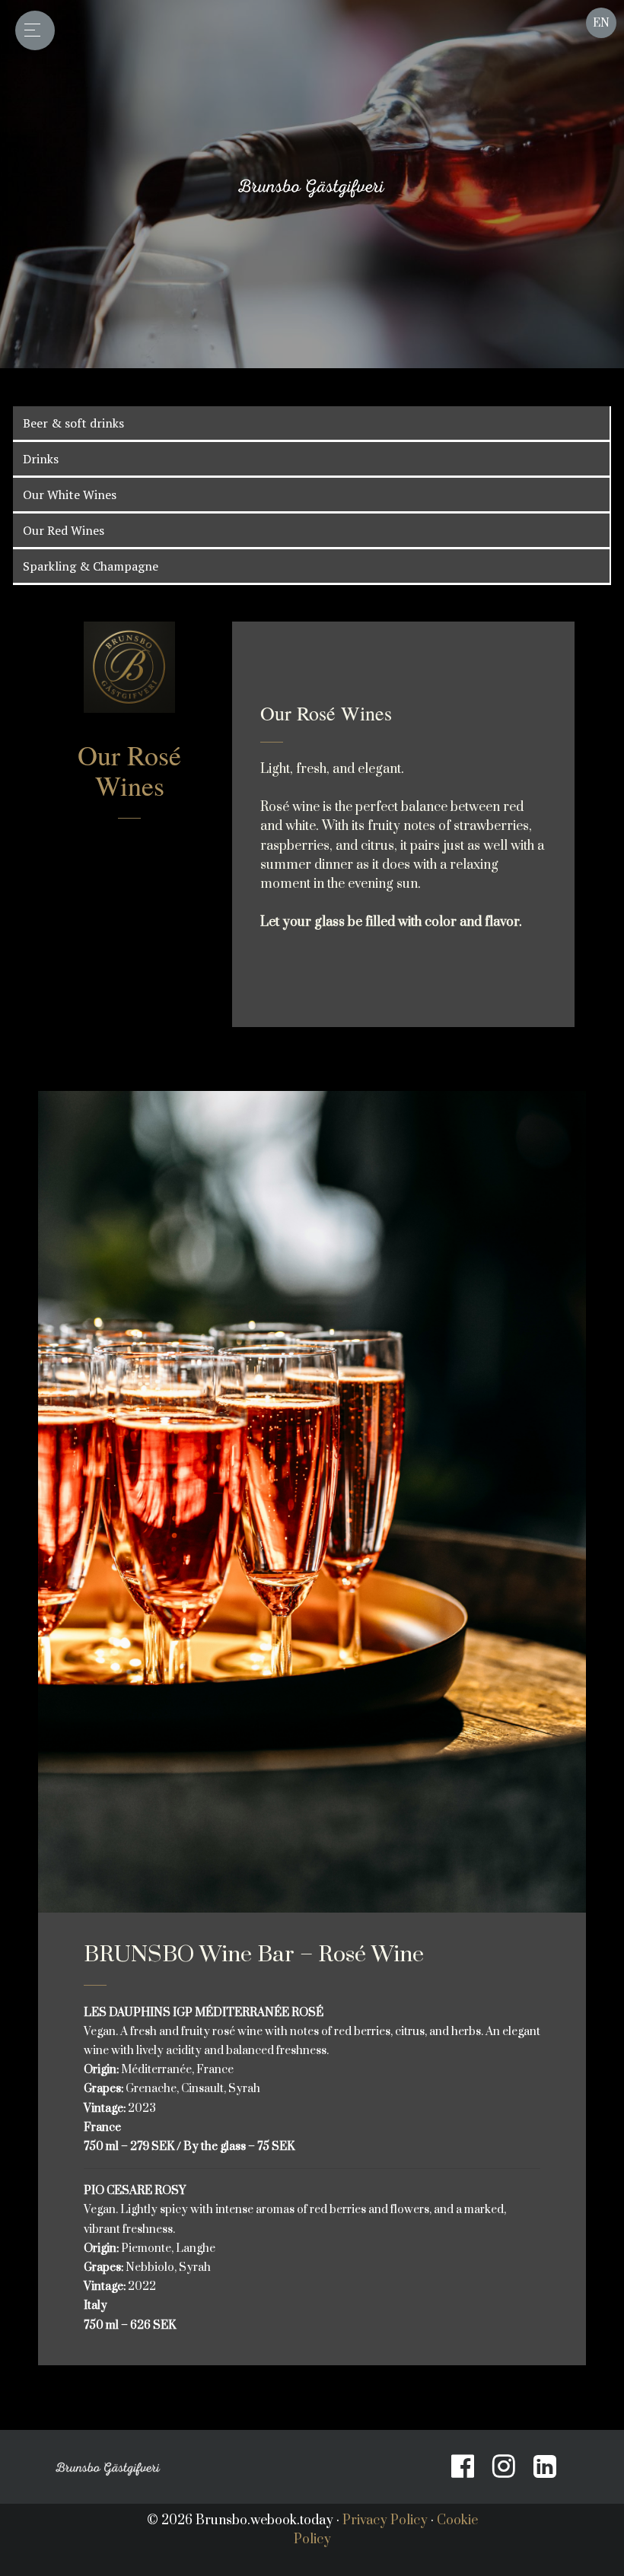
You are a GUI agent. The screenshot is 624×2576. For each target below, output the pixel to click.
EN (601, 23)
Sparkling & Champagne (91, 566)
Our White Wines (70, 495)
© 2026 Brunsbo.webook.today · (245, 2520)
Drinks (41, 459)
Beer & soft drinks (73, 423)
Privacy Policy (385, 2520)
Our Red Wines (64, 530)
